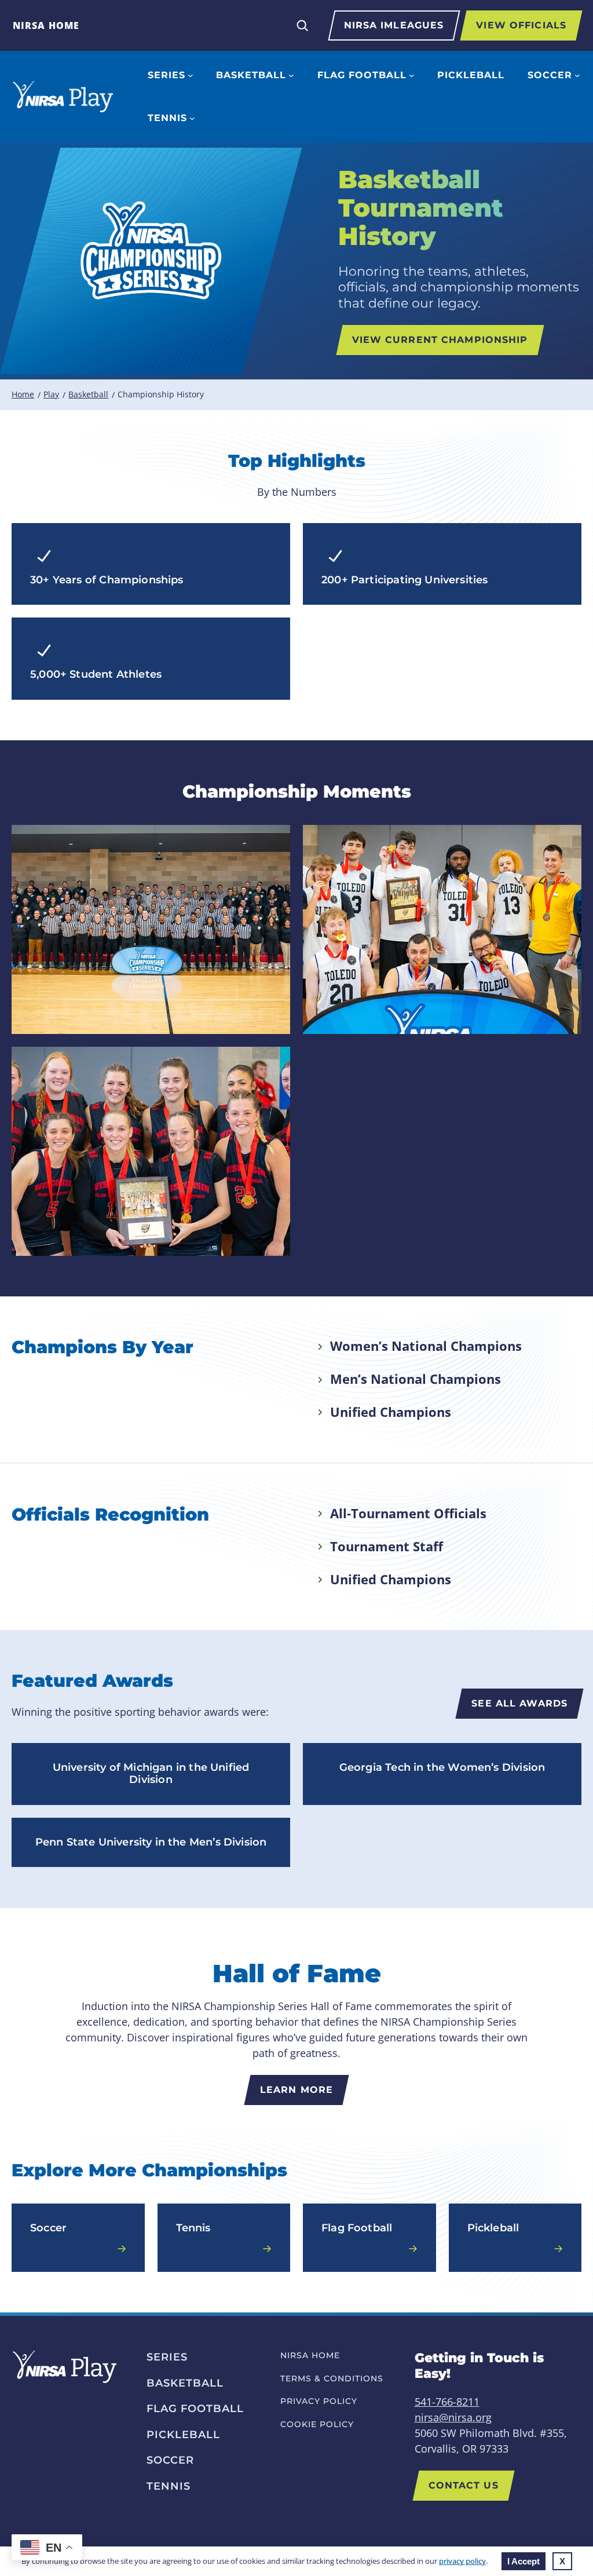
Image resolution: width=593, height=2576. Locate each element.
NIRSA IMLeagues (394, 25)
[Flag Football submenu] (412, 75)
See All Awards (519, 1703)
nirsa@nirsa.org (453, 2417)
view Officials (521, 25)
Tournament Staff (387, 1546)
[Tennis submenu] (192, 118)
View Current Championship (440, 340)
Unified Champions (391, 1412)
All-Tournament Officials (408, 1513)
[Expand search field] (302, 25)
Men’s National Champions (416, 1379)
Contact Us (464, 2485)
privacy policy (462, 2561)
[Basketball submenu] (291, 75)
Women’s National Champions (426, 1346)
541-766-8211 (447, 2402)
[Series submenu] (191, 75)
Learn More (296, 2090)
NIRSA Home (46, 25)
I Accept (524, 2561)
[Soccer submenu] (577, 75)
